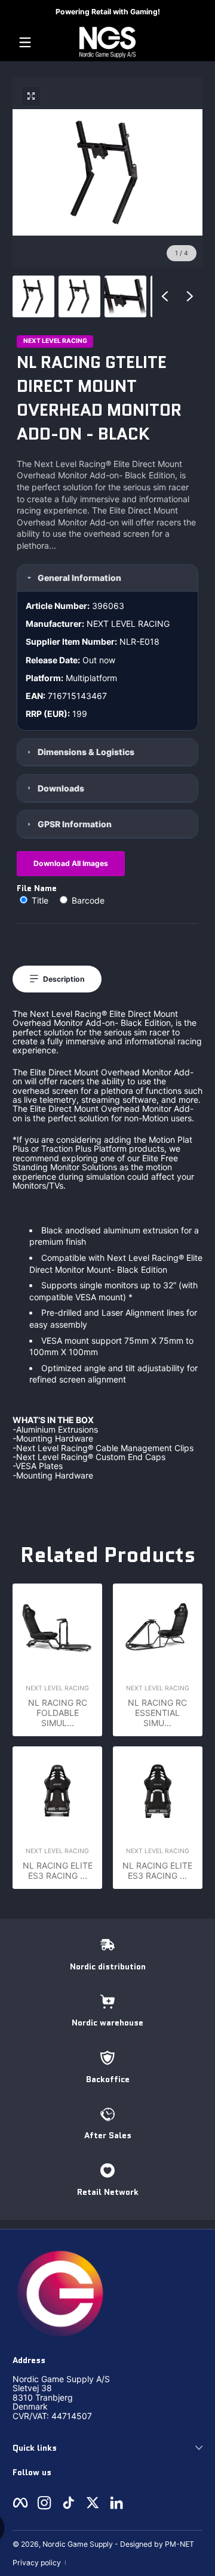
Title (40, 900)
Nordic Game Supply (78, 2544)
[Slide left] (165, 296)
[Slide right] (190, 296)
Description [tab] (64, 979)
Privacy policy (37, 2563)
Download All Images (71, 863)
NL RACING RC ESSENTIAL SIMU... (157, 1713)
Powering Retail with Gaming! (108, 12)
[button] (31, 96)
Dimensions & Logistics (86, 752)
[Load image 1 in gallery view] (33, 296)
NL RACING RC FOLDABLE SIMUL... (58, 1713)
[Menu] (25, 42)
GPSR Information (75, 824)
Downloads (61, 788)
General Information (79, 578)
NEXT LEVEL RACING (55, 341)
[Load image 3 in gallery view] (125, 296)
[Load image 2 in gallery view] (79, 296)
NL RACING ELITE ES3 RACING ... (58, 1870)
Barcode (87, 900)
